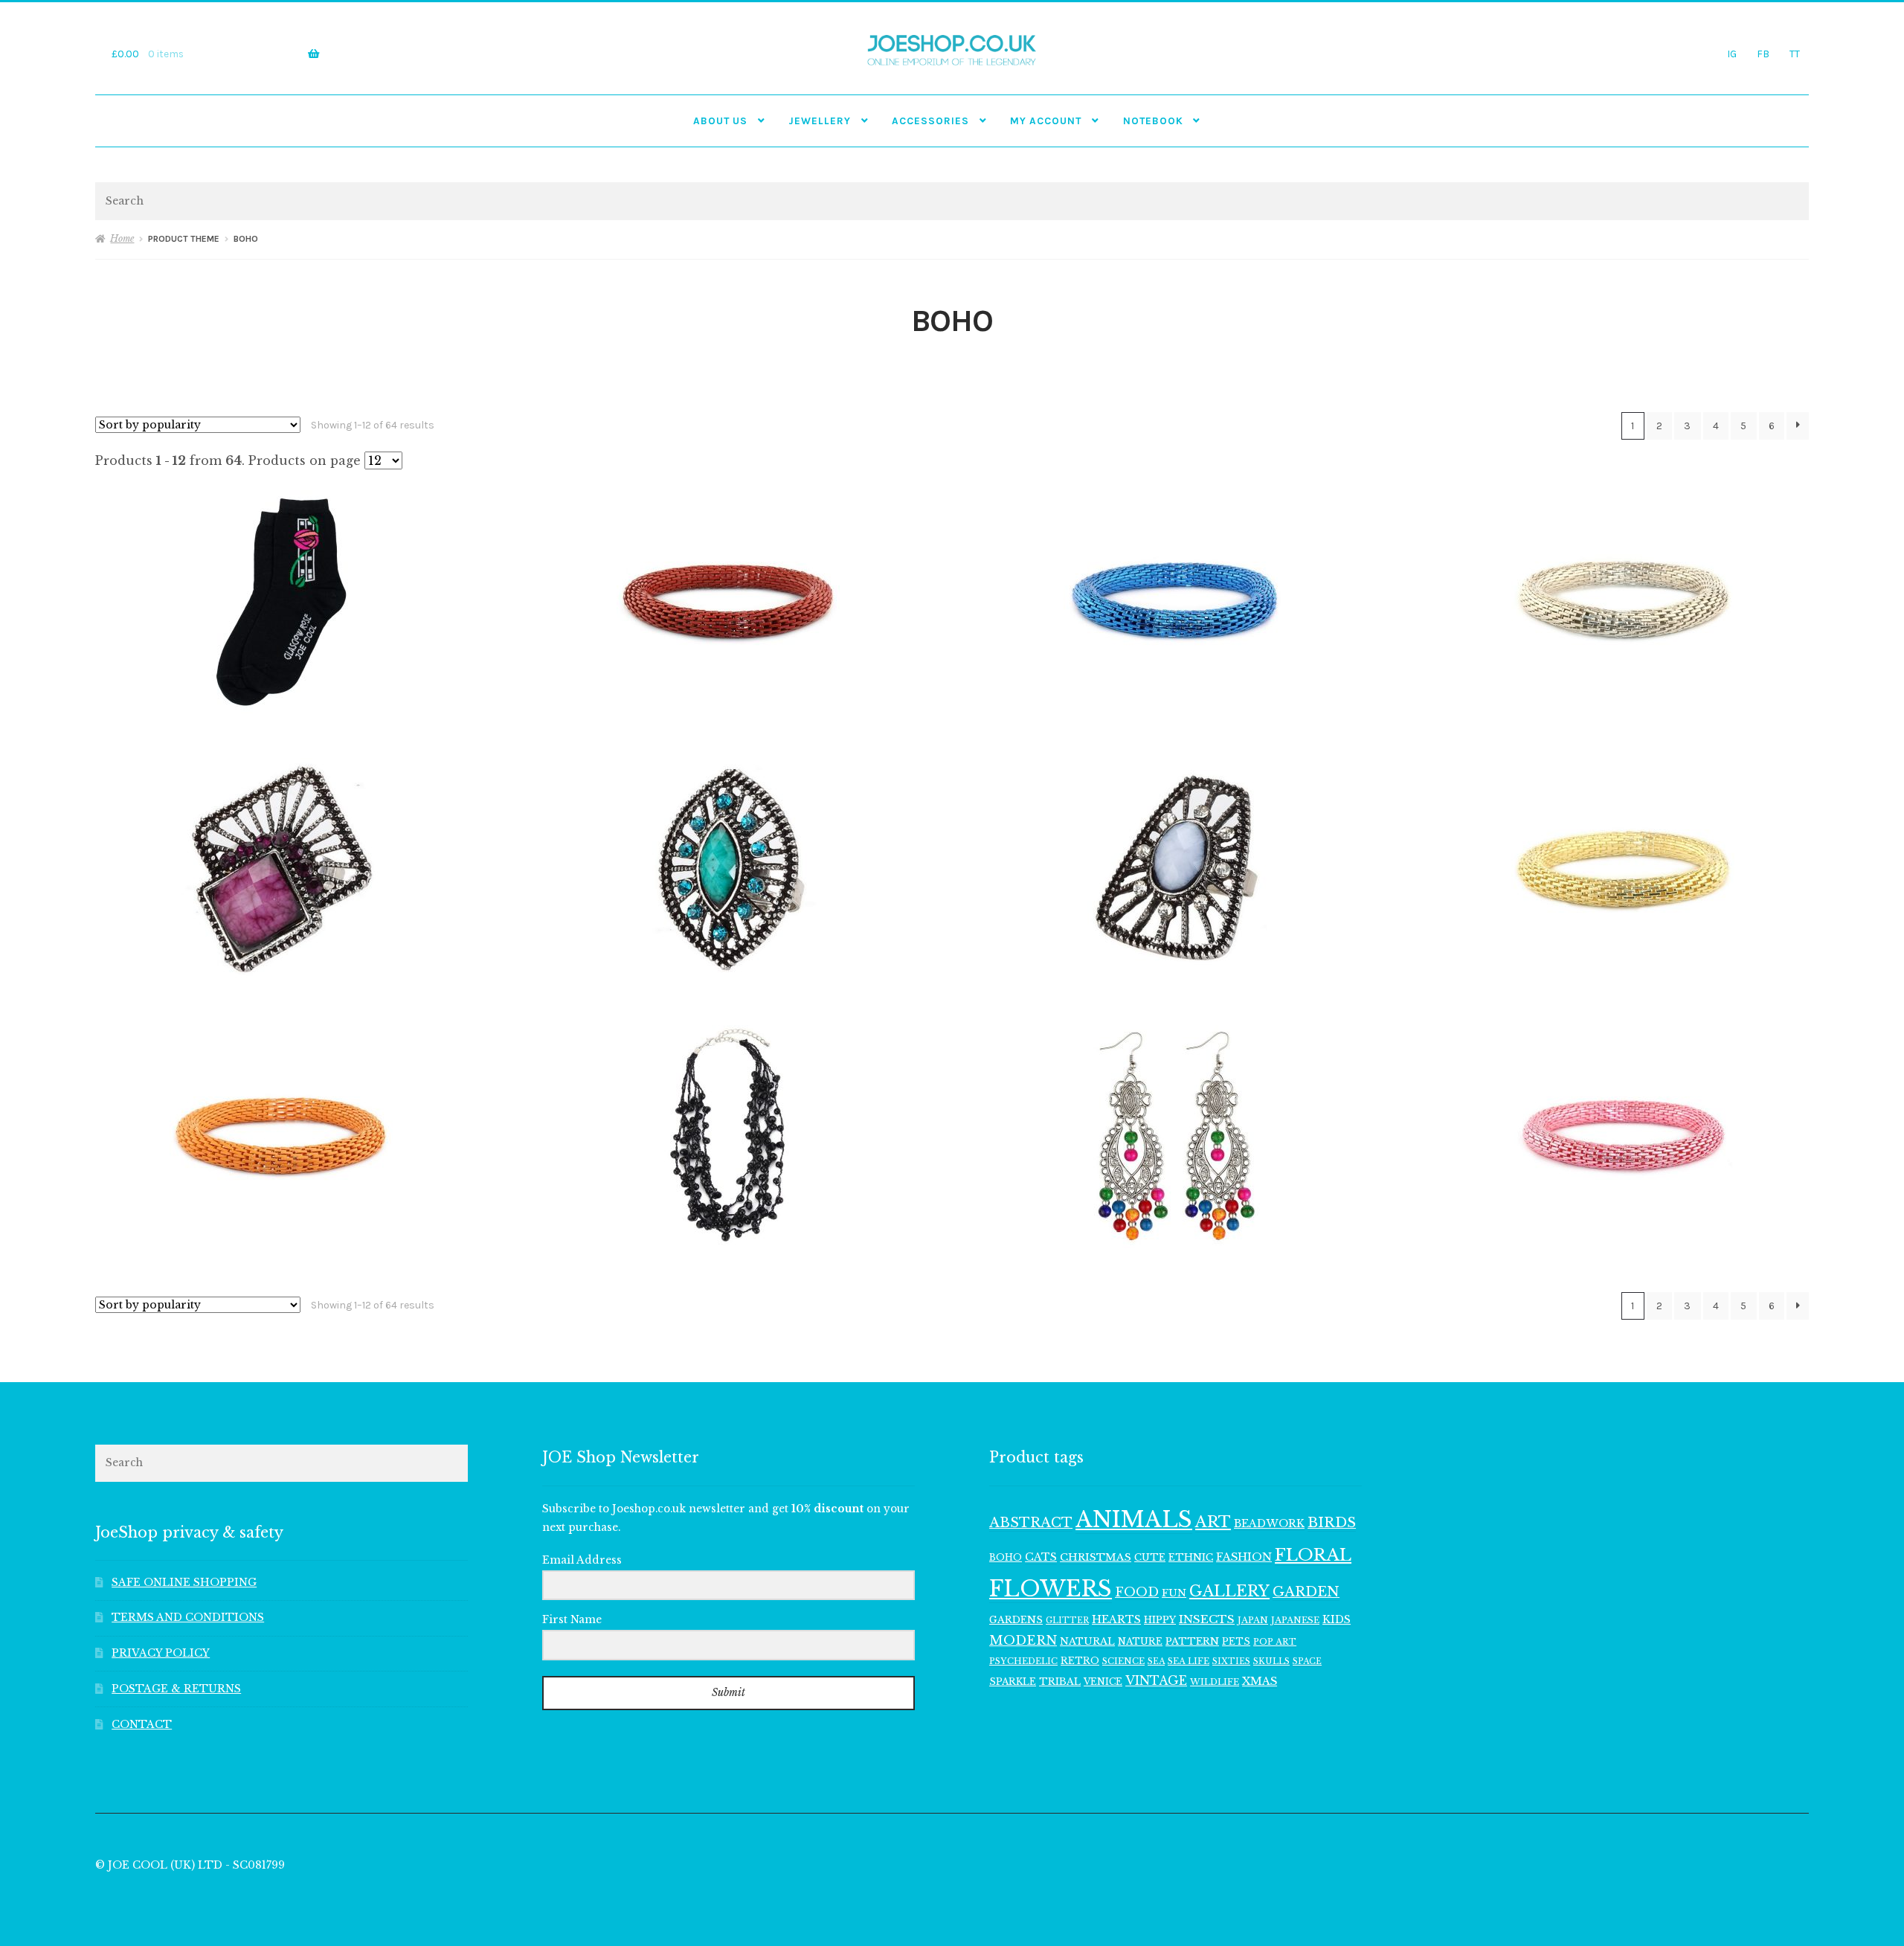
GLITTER (1067, 1621)
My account (1046, 121)
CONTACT (142, 1725)
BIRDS (1332, 1522)
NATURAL (1087, 1641)
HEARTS (1116, 1619)
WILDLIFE (1215, 1682)
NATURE (1140, 1641)
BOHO (1006, 1557)
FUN (1174, 1593)
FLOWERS (1051, 1589)
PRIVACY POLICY (161, 1653)
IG (1732, 54)
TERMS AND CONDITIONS (188, 1618)
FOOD (1137, 1592)
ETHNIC (1191, 1557)
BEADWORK (1269, 1523)
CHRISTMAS (1096, 1557)
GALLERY (1229, 1591)
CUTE (1150, 1557)
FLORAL (1313, 1555)
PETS (1236, 1641)
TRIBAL (1060, 1682)
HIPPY (1160, 1620)
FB (1763, 54)
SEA (1156, 1661)
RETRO (1080, 1661)
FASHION (1244, 1557)
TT (1795, 54)
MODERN (1023, 1641)
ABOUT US (720, 121)
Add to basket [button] (281, 602)
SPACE (1307, 1661)
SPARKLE (1013, 1682)
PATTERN (1192, 1641)
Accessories (930, 121)
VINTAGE (1156, 1681)
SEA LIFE (1189, 1661)
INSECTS (1207, 1619)
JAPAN (1253, 1620)
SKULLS (1271, 1661)
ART (1213, 1522)
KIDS (1337, 1619)
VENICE (1103, 1682)
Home (122, 238)
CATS (1041, 1557)
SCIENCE (1123, 1661)
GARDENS (1016, 1620)
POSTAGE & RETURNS (176, 1689)
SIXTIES (1231, 1661)
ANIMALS (1134, 1520)
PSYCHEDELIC (1023, 1661)
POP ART (1275, 1642)
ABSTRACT (1031, 1523)
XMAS (1260, 1681)
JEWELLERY (820, 121)
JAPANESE (1295, 1620)
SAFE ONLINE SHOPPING (184, 1583)
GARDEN (1306, 1592)
